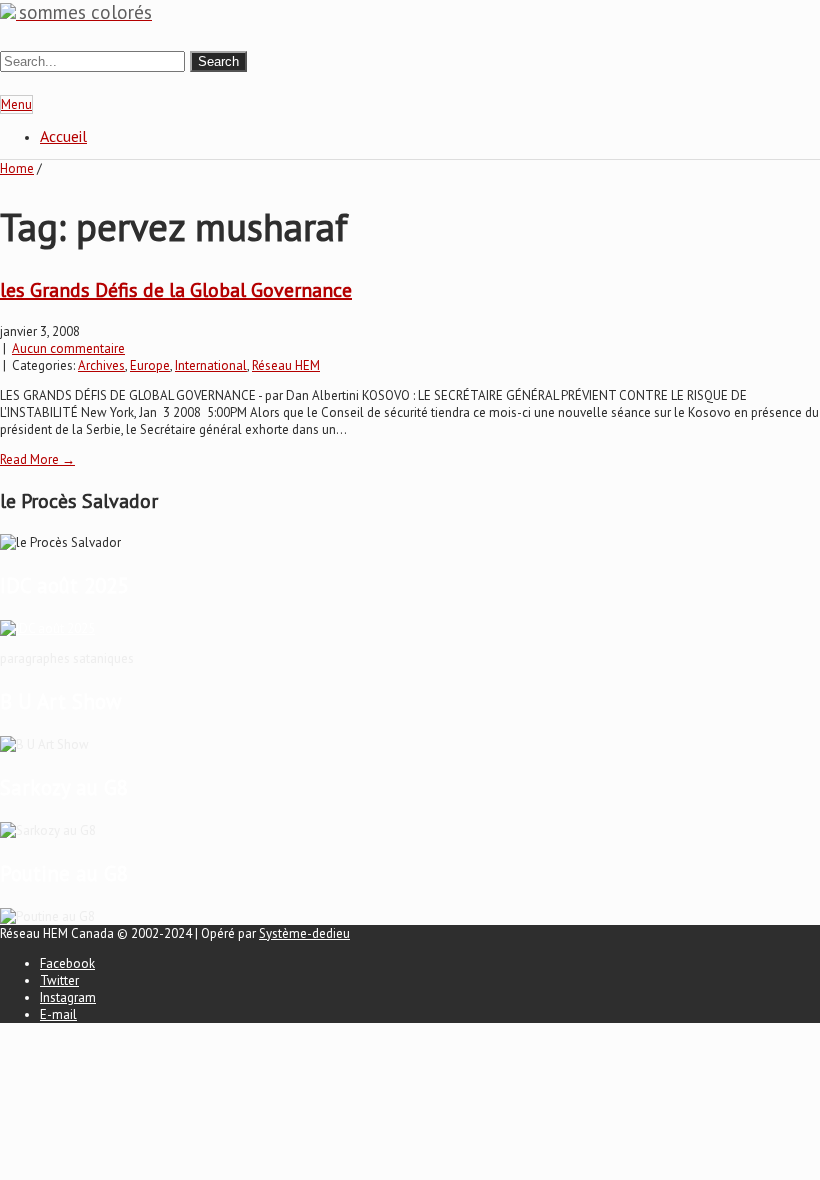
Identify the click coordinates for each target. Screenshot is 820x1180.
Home (17, 168)
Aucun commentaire (68, 348)
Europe (150, 365)
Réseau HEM (286, 365)
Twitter (59, 980)
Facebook (67, 963)
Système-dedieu (304, 933)
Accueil (63, 136)
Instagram (68, 997)
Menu (16, 104)
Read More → (37, 459)
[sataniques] (47, 628)
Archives (101, 365)
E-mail (58, 1014)
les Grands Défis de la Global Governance (176, 290)
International (211, 365)
